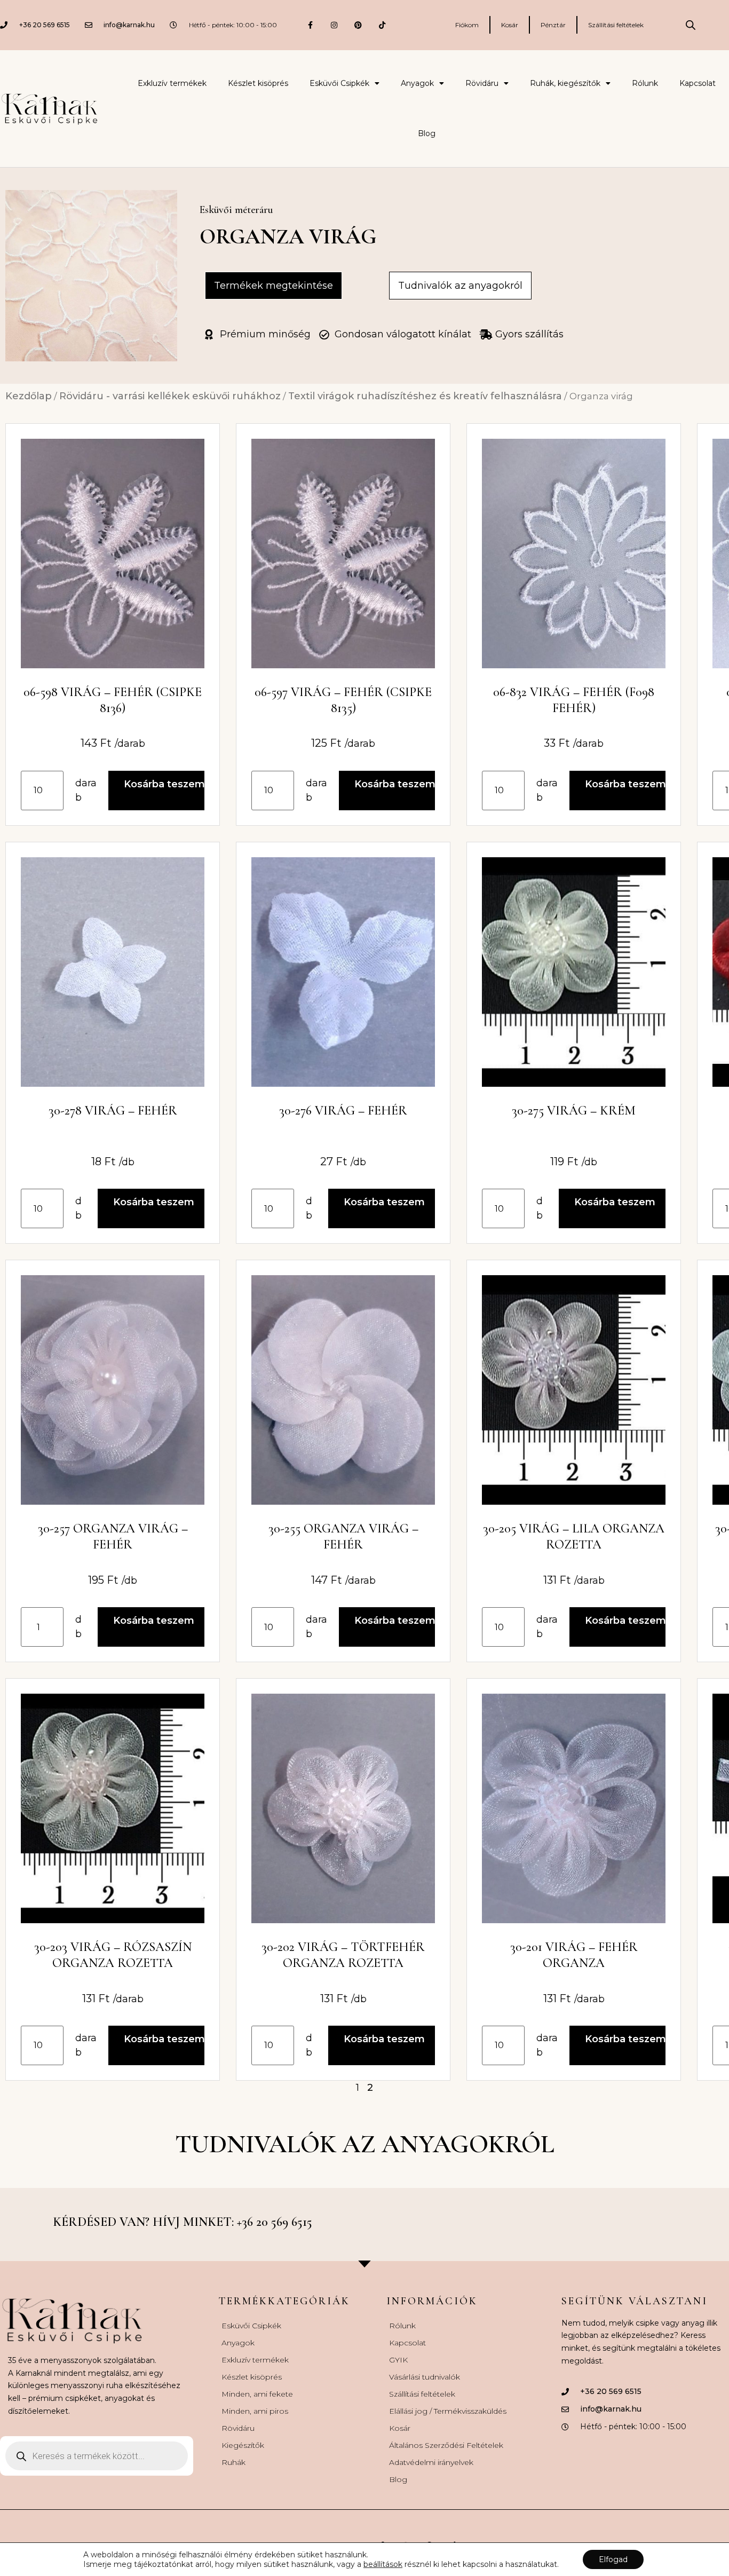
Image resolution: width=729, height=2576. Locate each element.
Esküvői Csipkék (339, 83)
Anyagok (417, 83)
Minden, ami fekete (257, 2394)
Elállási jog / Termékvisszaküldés (448, 2411)
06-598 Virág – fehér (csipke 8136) (113, 700)
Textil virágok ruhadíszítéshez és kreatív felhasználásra (425, 396)
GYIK (398, 2360)
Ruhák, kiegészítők (565, 83)
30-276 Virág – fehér (343, 1111)
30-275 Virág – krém (574, 1111)
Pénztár (553, 25)
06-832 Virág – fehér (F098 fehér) (574, 700)
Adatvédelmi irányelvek (431, 2462)
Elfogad (613, 2559)
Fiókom (467, 25)
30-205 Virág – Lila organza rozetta (574, 1536)
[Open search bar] (691, 25)
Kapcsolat (698, 83)
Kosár (510, 25)
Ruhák (233, 2462)
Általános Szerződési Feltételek (446, 2445)
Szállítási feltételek (616, 25)
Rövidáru (482, 83)
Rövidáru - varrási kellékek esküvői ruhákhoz (170, 396)
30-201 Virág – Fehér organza (574, 1955)
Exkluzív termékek (172, 83)
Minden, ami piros (255, 2411)
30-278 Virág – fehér (113, 1111)
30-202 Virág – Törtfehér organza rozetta (343, 1955)
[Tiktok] (382, 25)
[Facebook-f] (310, 25)
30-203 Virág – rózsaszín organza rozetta (113, 1955)
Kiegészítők (243, 2445)
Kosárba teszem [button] (164, 784)
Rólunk (645, 83)
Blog (427, 133)
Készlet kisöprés (258, 83)
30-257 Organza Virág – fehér (113, 1536)
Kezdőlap (29, 396)
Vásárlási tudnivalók (425, 2377)
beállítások (383, 2564)
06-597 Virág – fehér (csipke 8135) (343, 700)
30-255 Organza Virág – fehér (343, 1536)
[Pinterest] (358, 25)
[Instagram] (334, 25)
